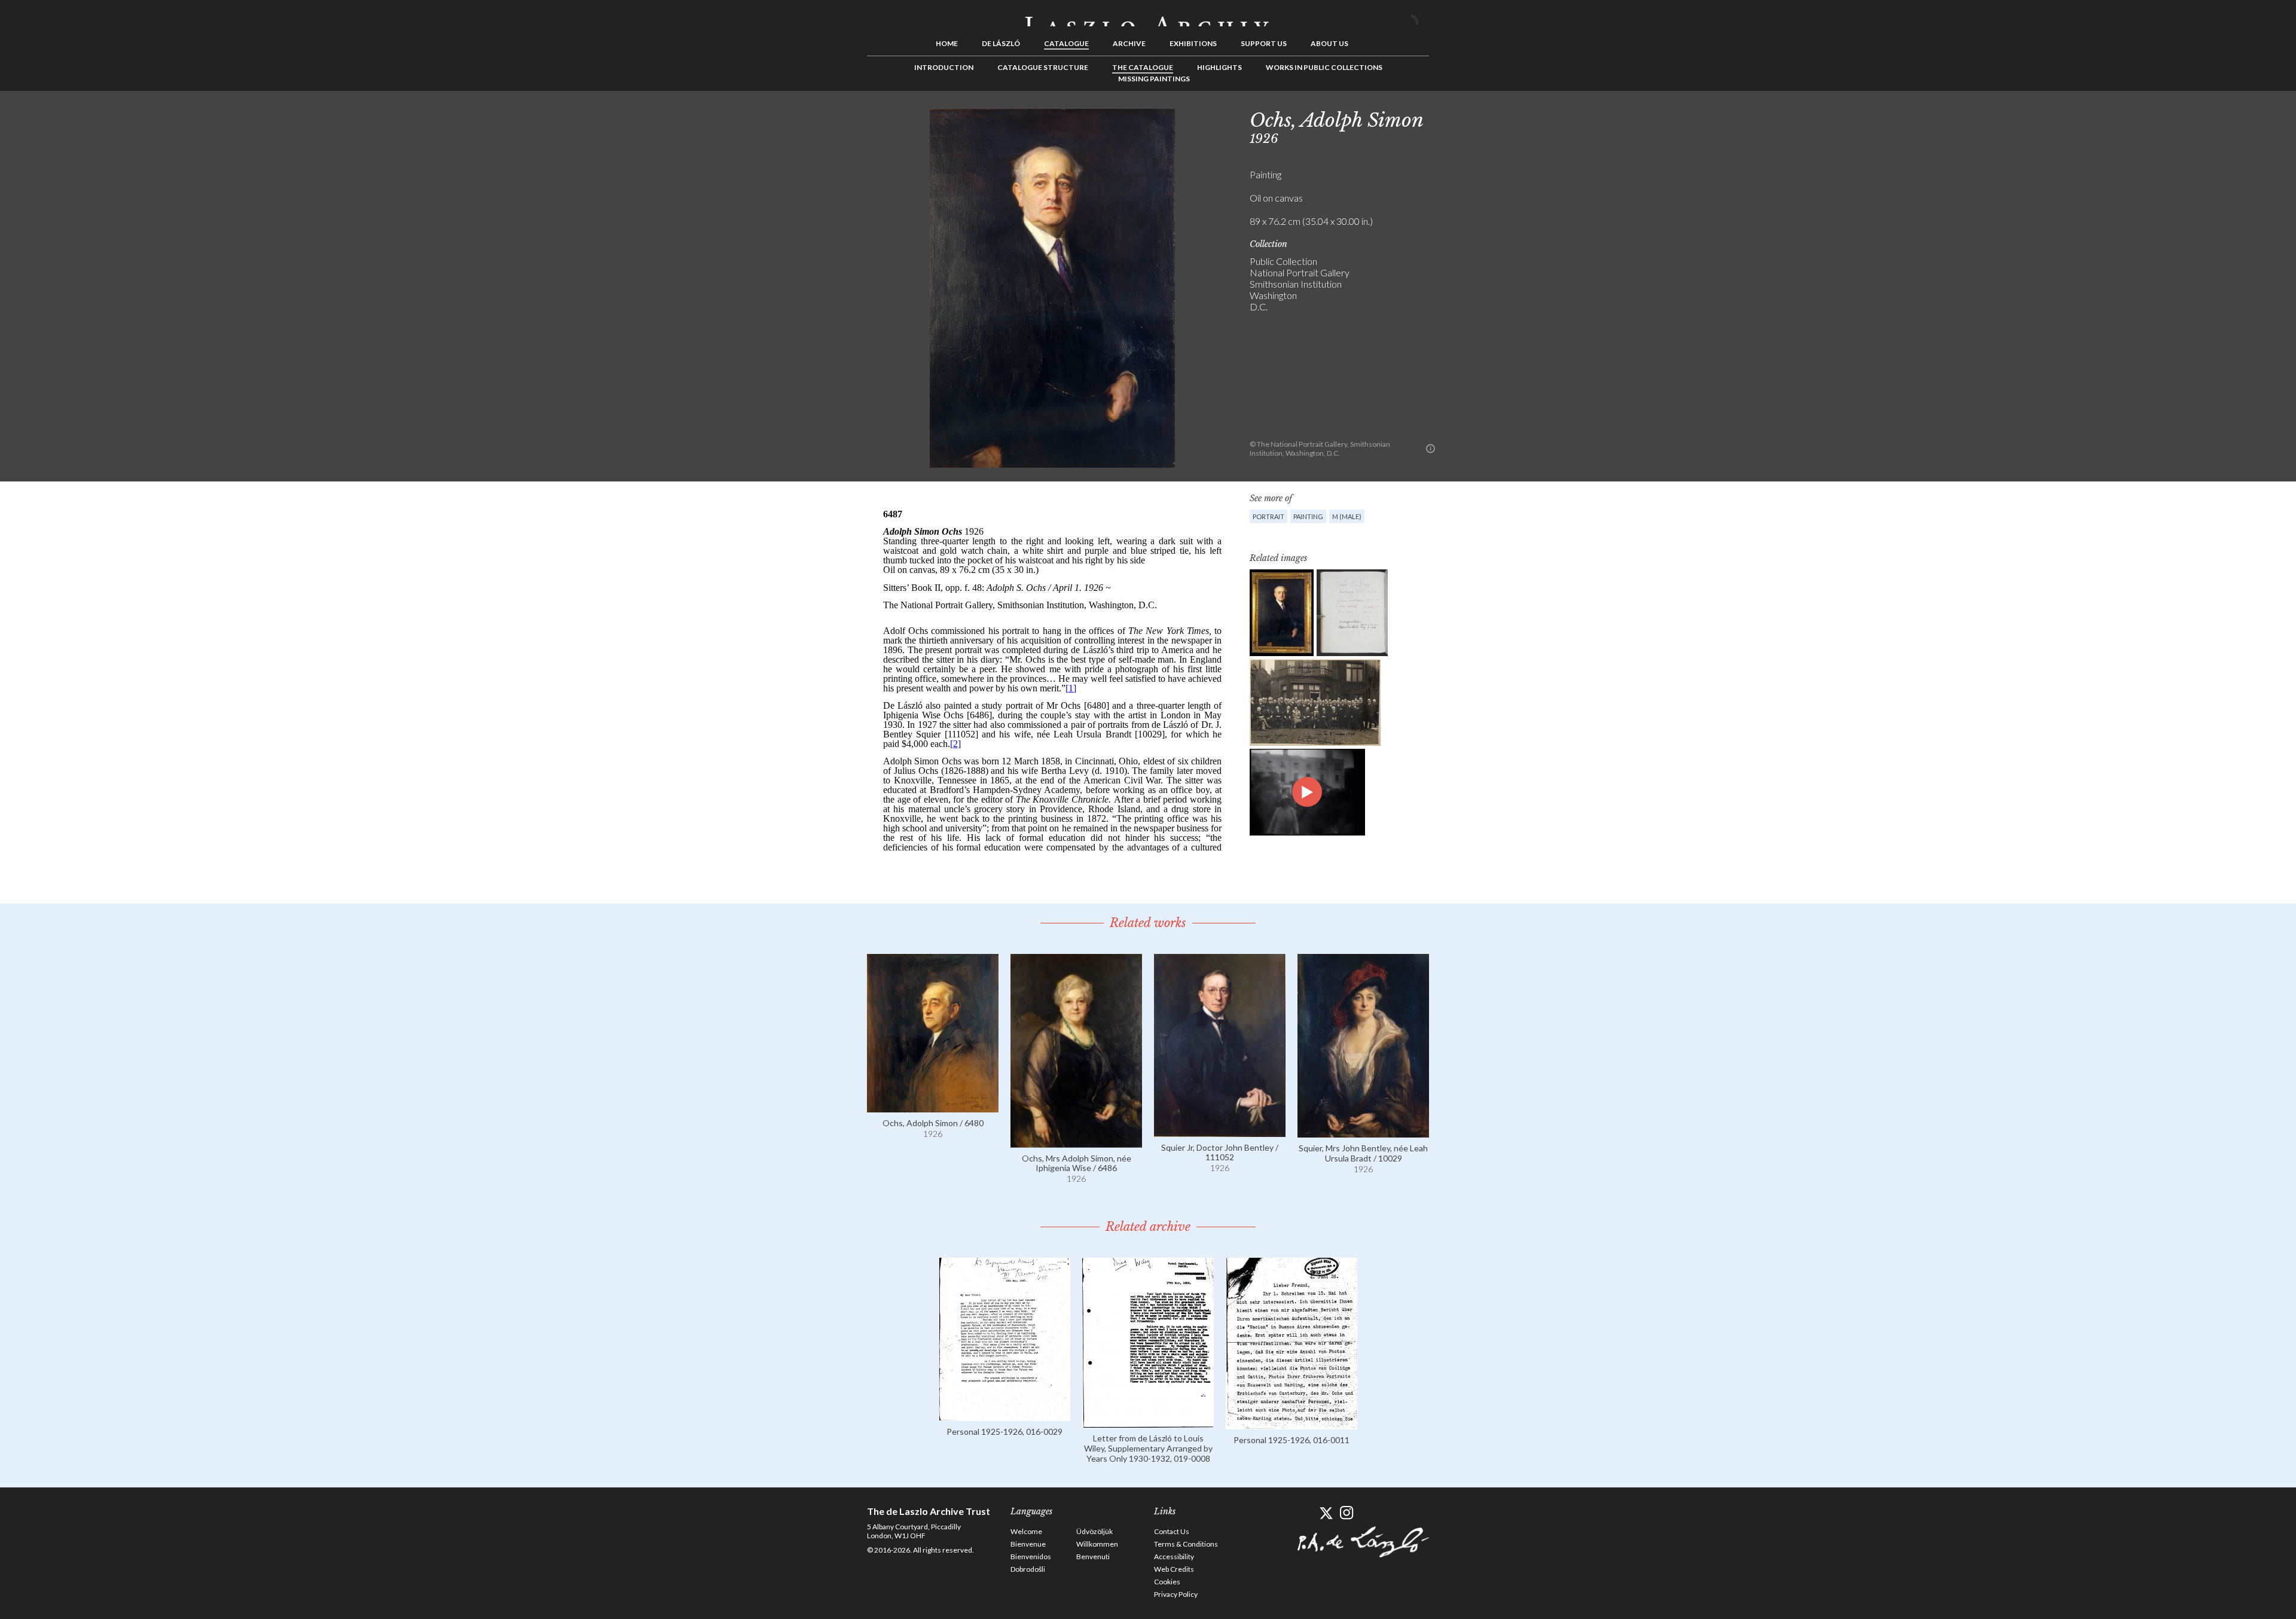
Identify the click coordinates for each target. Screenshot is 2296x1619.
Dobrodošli (1028, 1569)
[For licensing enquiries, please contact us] (1431, 449)
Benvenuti (1093, 1557)
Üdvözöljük (1094, 1531)
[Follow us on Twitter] (1326, 1513)
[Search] (1420, 17)
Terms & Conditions (1186, 1544)
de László (1001, 43)
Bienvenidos (1031, 1557)
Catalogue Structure (1043, 67)
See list (1468, 118)
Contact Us (1172, 1531)
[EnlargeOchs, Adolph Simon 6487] (1282, 613)
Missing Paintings (1154, 79)
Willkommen (1097, 1544)
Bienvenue (1028, 1544)
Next (1487, 118)
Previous (1450, 118)
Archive (1129, 43)
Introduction (944, 67)
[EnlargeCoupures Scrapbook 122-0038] (1315, 702)
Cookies (1167, 1582)
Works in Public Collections (1324, 67)
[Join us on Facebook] (1305, 1513)
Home (947, 43)
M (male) (1347, 516)
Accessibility (1174, 1557)
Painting (1308, 516)
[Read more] (933, 1107)
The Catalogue (1143, 67)
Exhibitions (1193, 43)
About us (1329, 43)
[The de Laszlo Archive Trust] (1148, 16)
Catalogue (1066, 43)
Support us (1264, 43)
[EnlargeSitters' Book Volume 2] (1352, 613)
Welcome (1026, 1531)
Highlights (1219, 67)
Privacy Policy (1176, 1594)
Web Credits (1174, 1569)
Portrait (1268, 516)
